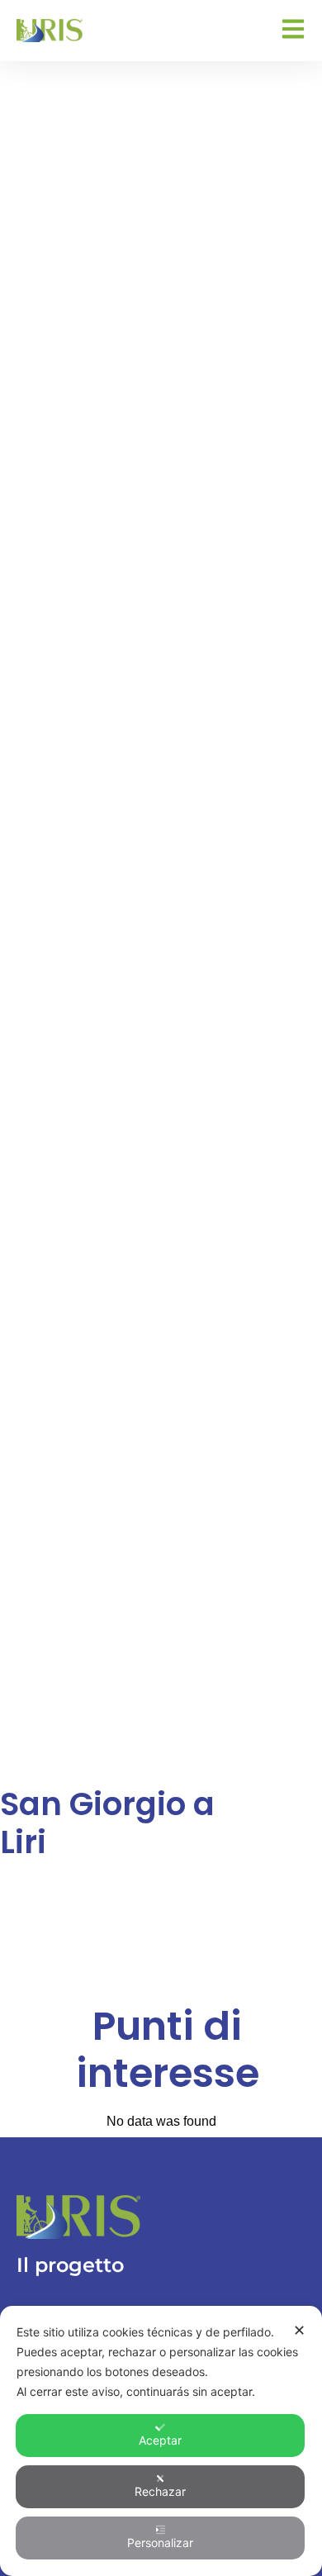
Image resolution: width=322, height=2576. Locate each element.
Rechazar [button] (160, 2491)
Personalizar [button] (160, 2543)
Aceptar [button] (160, 2440)
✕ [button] (299, 2330)
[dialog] (161, 2441)
